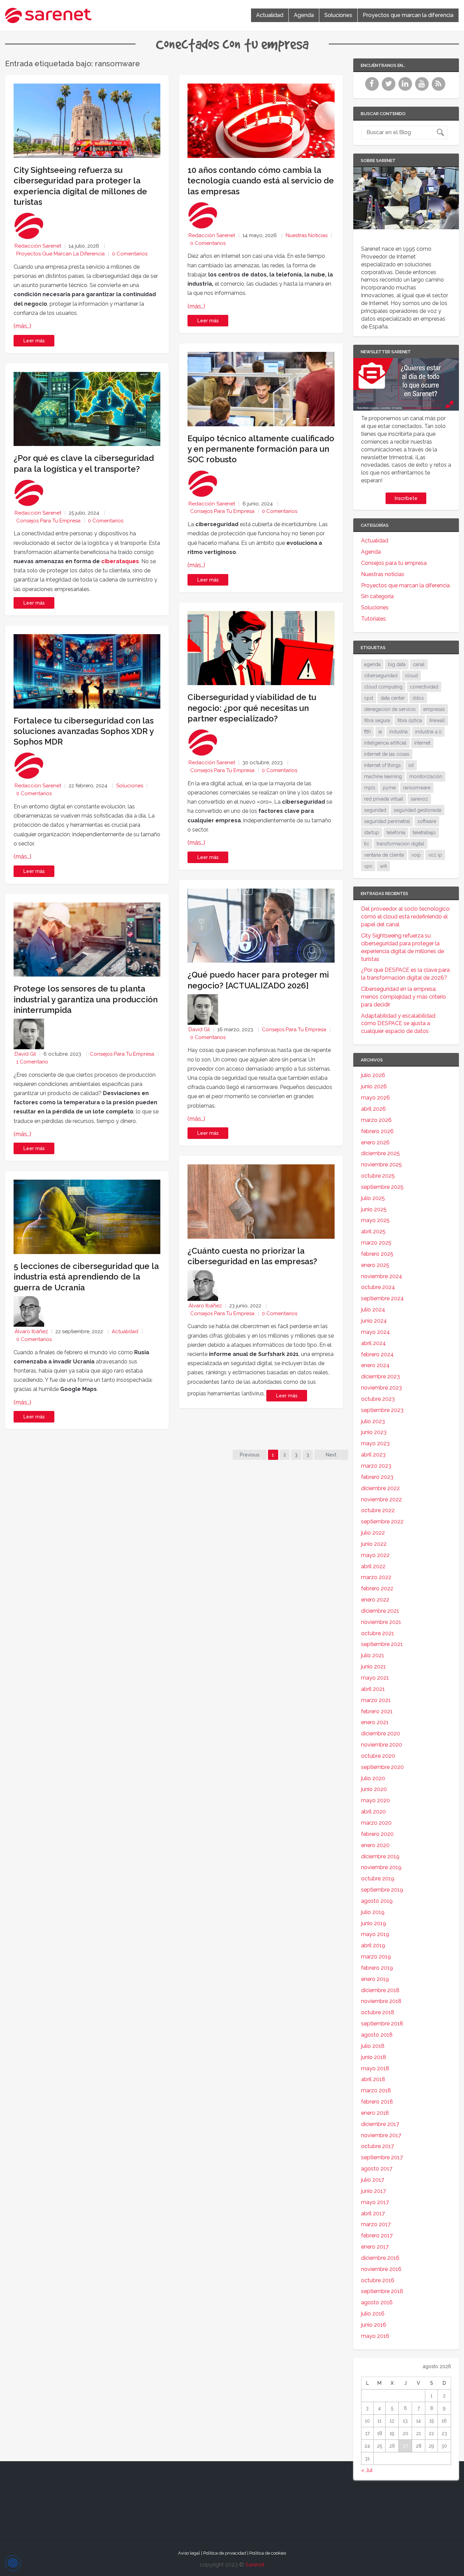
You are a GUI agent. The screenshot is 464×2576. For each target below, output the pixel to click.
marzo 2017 (376, 2224)
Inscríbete (406, 498)
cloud (411, 676)
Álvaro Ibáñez (31, 1331)
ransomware (417, 788)
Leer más (34, 341)
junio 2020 (374, 1789)
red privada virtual (384, 799)
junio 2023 (374, 1432)
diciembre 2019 (380, 1856)
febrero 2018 (377, 2102)
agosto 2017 (377, 2169)
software (427, 821)
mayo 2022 (375, 1555)
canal (419, 664)
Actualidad (270, 15)
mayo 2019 (375, 1934)
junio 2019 (374, 1923)
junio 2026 (374, 1086)
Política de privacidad (225, 2553)
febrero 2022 (377, 1588)
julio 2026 (373, 1075)
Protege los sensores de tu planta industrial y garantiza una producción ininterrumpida (86, 999)
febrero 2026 (377, 1131)
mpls (370, 788)
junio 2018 (374, 2057)
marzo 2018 (376, 2090)
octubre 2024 (378, 1287)
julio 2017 (373, 2180)
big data (397, 664)
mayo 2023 (375, 1443)
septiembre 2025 (382, 1187)
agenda (372, 664)
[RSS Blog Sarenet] (439, 88)
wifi (383, 866)
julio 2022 (373, 1533)
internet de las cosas (387, 754)
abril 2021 (373, 1689)
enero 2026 (375, 1142)
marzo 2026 (376, 1120)
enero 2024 (375, 1365)
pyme (389, 788)
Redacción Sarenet (38, 246)
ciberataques (120, 561)
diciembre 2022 (380, 1488)
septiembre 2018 (382, 2024)
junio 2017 (373, 2191)
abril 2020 (373, 1812)
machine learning (383, 776)
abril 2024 (373, 1343)
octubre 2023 (378, 1399)
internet (422, 743)
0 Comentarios (130, 254)
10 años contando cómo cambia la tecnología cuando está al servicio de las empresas (261, 181)
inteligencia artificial (385, 743)
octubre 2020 (378, 1756)
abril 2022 (373, 1566)
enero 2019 (375, 1979)
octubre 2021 (378, 1633)
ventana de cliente (384, 855)
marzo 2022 (376, 1577)
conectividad (424, 687)
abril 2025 (373, 1231)
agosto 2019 (377, 1901)
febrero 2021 (377, 1711)
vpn (368, 866)
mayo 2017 (375, 2202)
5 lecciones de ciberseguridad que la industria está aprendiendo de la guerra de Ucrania (86, 1277)
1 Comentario (32, 1062)
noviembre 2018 (381, 2001)
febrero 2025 (377, 1254)
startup (372, 833)
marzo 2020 (376, 1823)
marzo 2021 (376, 1700)
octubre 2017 (378, 2146)
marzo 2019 (376, 1957)
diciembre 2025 (380, 1153)
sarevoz (419, 799)
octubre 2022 (378, 1510)
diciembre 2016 (380, 2258)
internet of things (382, 765)
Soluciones (338, 15)
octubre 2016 (378, 2280)
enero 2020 (375, 1845)
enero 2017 (375, 2247)
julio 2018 (373, 2046)
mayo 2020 (376, 1800)
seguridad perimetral (387, 821)
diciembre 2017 (380, 2124)
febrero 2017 (377, 2235)
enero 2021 (375, 1722)
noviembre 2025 (381, 1165)
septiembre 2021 (382, 1644)
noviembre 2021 (381, 1622)
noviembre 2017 (381, 2135)
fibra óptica (410, 720)
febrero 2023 (377, 1477)
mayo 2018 (375, 2068)
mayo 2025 (375, 1220)
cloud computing (383, 687)
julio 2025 (373, 1198)
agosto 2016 (377, 2302)
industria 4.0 (428, 732)
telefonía (396, 833)
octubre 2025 (378, 1176)
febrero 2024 (377, 1354)
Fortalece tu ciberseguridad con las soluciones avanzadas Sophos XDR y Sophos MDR (84, 731)
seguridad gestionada (417, 810)
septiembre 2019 (382, 1890)
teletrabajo (424, 833)
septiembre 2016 (382, 2291)
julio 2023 (373, 1421)
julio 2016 (373, 2314)
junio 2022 (374, 1544)
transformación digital (400, 844)
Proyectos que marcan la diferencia (408, 15)
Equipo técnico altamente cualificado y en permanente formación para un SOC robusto (261, 449)
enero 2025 (375, 1265)
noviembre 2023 (381, 1388)
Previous (250, 1455)
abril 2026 (373, 1109)
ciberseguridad (381, 676)
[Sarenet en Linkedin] (406, 88)
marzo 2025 (376, 1243)
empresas (434, 709)
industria (398, 732)
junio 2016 (374, 2325)
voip (416, 855)
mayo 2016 (375, 2336)
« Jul (367, 2470)
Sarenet (255, 2565)
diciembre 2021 (380, 1611)
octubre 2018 (378, 2012)
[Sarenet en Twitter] (389, 88)
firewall (437, 720)
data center (393, 698)
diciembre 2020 (381, 1733)
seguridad (375, 810)
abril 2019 (373, 1945)
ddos (418, 698)
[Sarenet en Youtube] (423, 88)
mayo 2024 (376, 1332)
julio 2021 (373, 1655)
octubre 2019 (378, 1879)
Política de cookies (268, 2553)
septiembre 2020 (382, 1767)
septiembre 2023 (382, 1410)
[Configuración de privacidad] (13, 2563)
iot (411, 765)
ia (380, 732)
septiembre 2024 (382, 1298)
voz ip (435, 855)
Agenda (304, 15)
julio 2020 (373, 1778)
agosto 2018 (377, 2035)
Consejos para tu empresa (48, 521)
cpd (369, 698)
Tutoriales (373, 619)
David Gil (25, 1054)
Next (331, 1455)
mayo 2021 (375, 1678)
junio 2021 (373, 1667)
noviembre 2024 (382, 1276)
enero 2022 (375, 1600)
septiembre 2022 (382, 1522)
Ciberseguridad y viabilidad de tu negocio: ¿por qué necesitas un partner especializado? (252, 708)
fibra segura (377, 720)
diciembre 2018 (380, 1990)
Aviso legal (189, 2553)
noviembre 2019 (381, 1867)
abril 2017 (373, 2213)
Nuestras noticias (307, 235)
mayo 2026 (376, 1098)
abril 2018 (373, 2079)
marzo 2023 (376, 1466)
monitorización (426, 776)
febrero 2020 (377, 1834)
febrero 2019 (377, 1968)
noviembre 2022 (381, 1499)
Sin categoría (377, 596)
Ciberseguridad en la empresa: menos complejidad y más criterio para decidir (404, 997)
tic (367, 844)
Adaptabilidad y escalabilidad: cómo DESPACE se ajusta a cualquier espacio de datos (399, 1024)
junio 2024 (374, 1321)
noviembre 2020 (382, 1745)
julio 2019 (373, 1912)
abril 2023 (373, 1455)
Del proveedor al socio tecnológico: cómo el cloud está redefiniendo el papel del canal (406, 917)
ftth (368, 732)
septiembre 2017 (382, 2157)
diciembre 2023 (380, 1376)
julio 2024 (373, 1310)
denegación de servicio (390, 709)
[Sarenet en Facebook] (373, 88)
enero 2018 (375, 2113)
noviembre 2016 (381, 2269)
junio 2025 (374, 1209)
